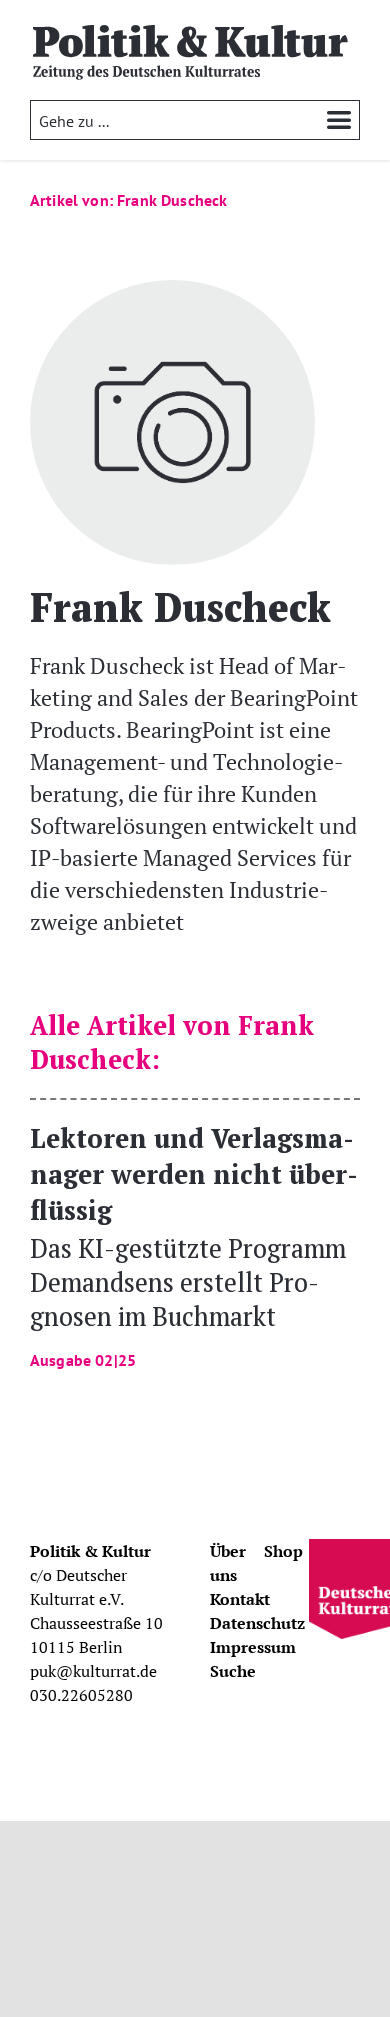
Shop (283, 1551)
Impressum (253, 1647)
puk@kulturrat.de (93, 1671)
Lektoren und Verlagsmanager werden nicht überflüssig (194, 1244)
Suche (233, 1671)
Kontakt (240, 1599)
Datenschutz (257, 1623)
